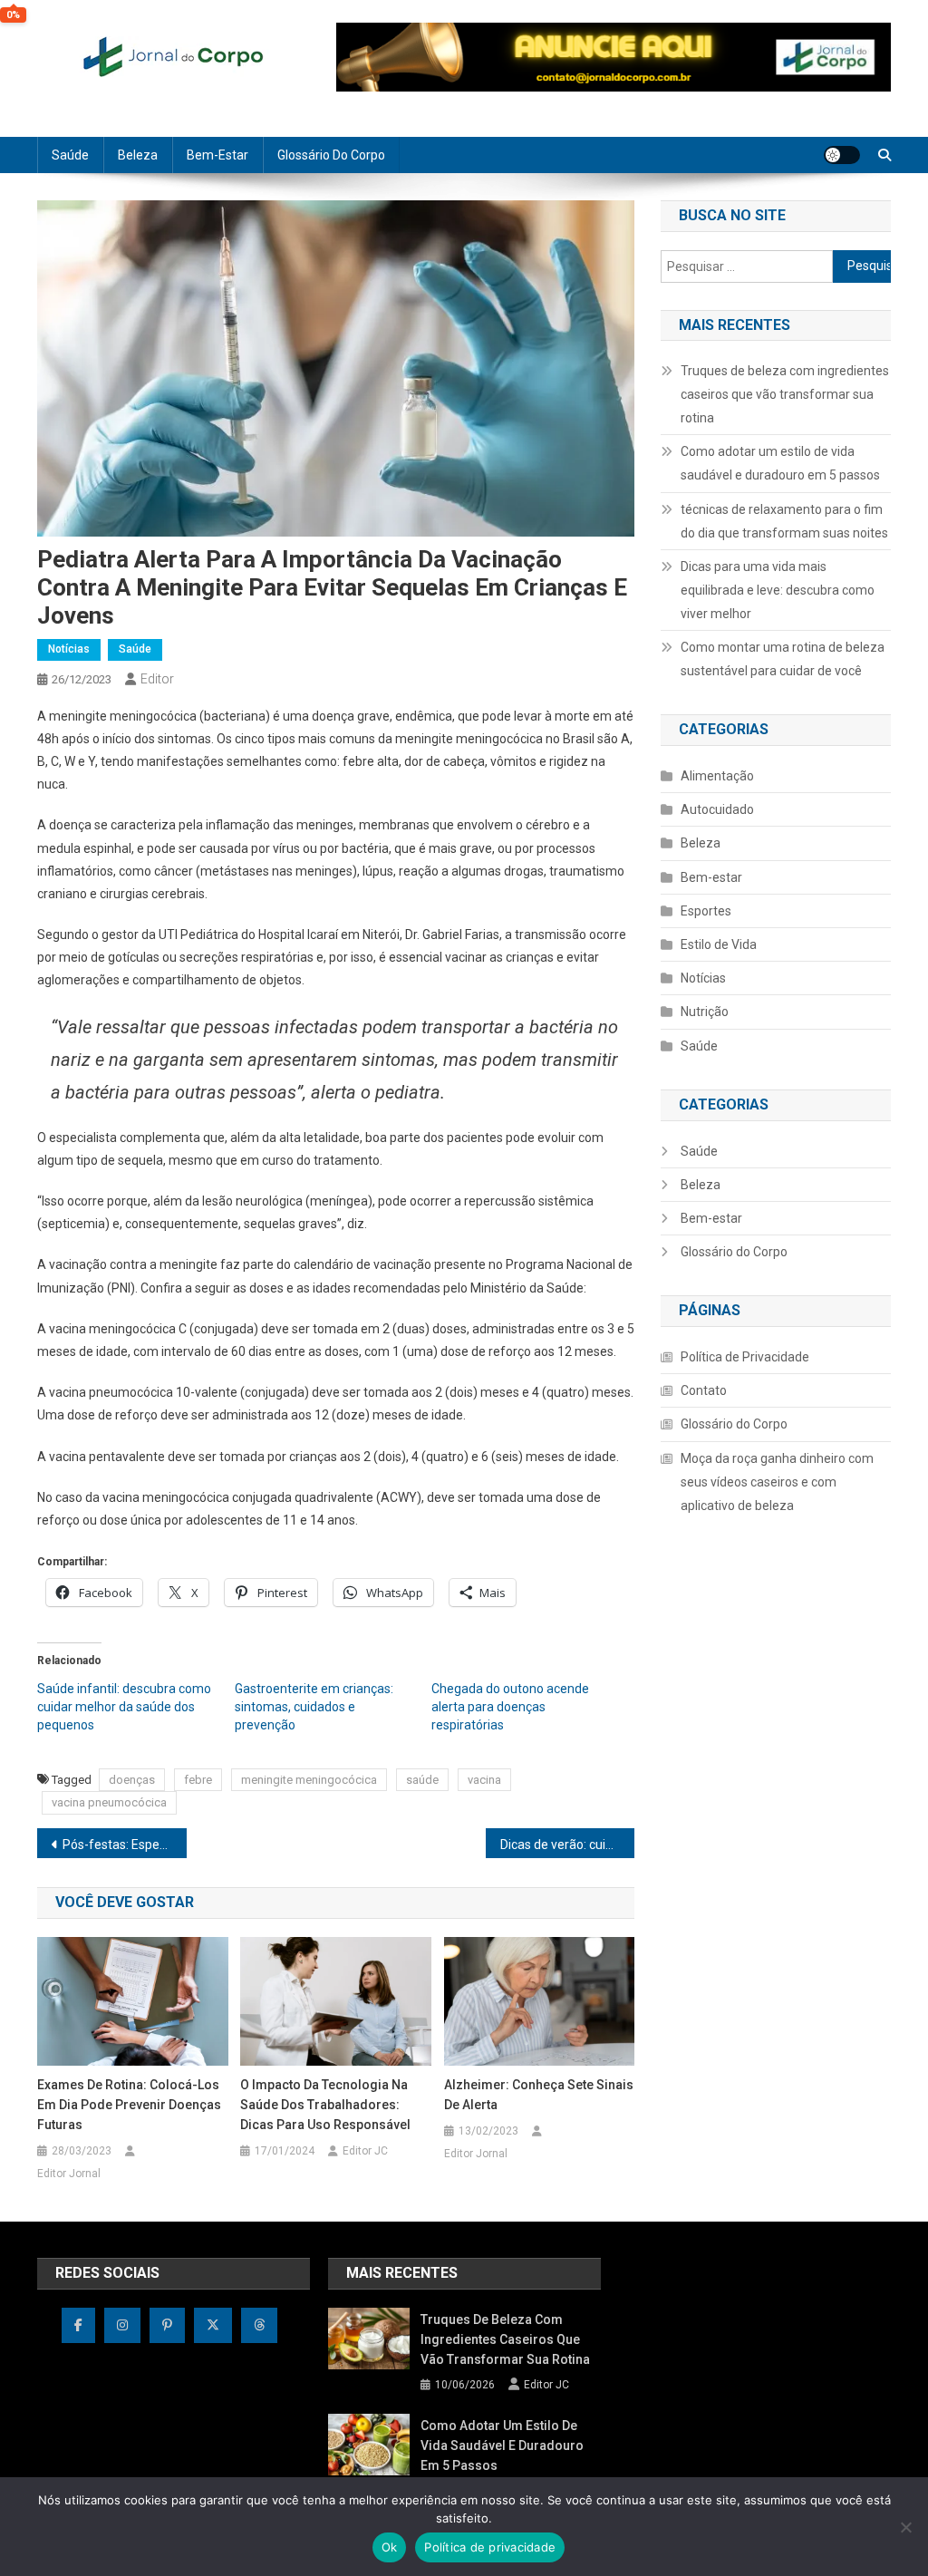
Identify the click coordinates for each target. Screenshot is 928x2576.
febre (198, 1780)
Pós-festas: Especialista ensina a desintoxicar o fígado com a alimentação (125, 1845)
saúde (422, 1780)
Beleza (138, 155)
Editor (157, 679)
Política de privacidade (490, 2547)
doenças (132, 1780)
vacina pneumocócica (109, 1802)
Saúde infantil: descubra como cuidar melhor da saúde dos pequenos (124, 1707)
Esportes (706, 911)
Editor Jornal (69, 2174)
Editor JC (365, 2151)
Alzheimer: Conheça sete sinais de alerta (539, 2095)
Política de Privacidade (745, 1357)
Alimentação (717, 776)
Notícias (69, 649)
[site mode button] (842, 155)
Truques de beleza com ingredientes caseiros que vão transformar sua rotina (785, 394)
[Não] (905, 2527)
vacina (484, 1780)
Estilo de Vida (719, 944)
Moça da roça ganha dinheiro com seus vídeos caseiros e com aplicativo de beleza (777, 1482)
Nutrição (705, 1012)
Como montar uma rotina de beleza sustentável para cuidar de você (783, 659)
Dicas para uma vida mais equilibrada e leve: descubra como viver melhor (778, 590)
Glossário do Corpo (331, 155)
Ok (390, 2547)
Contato (704, 1390)
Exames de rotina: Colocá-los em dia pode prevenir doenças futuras (129, 2105)
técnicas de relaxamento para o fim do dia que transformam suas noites (784, 521)
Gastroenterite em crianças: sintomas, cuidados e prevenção (314, 1707)
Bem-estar (217, 155)
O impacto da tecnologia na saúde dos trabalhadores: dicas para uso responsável (325, 2105)
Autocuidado (717, 809)
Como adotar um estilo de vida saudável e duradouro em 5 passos (780, 463)
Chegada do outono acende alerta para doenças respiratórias (510, 1707)
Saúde (70, 155)
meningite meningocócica (309, 1780)
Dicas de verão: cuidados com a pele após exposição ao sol (568, 1845)
